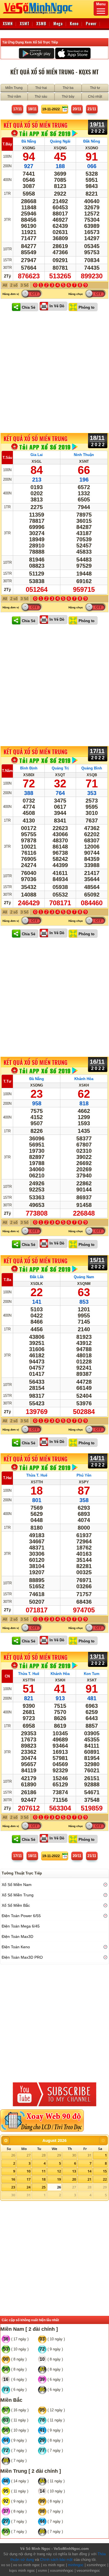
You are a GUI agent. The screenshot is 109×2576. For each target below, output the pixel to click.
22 (105, 2179)
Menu (101, 4)
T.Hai (7, 1478)
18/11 (32, 109)
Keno (74, 23)
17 (29, 2179)
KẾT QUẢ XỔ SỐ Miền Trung (35, 125)
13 (74, 2171)
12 (59, 2171)
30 (74, 2155)
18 (44, 2179)
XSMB (41, 23)
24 (29, 2187)
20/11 (77, 109)
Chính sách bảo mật (56, 2560)
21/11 (92, 109)
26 (13, 2155)
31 (89, 2155)
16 (13, 2179)
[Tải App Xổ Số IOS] (73, 53)
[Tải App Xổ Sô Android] (36, 53)
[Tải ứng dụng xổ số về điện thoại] (45, 133)
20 (74, 2179)
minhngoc (76, 2565)
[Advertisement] (54, 373)
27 (29, 2155)
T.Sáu (7, 458)
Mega (58, 23)
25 (44, 2187)
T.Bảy (7, 144)
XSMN (8, 23)
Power (91, 23)
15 (105, 2171)
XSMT (25, 23)
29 (59, 2155)
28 (44, 2155)
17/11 (17, 109)
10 (29, 2171)
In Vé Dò (57, 306)
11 (44, 2171)
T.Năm (7, 771)
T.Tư (7, 1081)
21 (89, 2179)
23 (13, 2187)
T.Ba (7, 1280)
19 (59, 2179)
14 (89, 2171)
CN (7, 1676)
